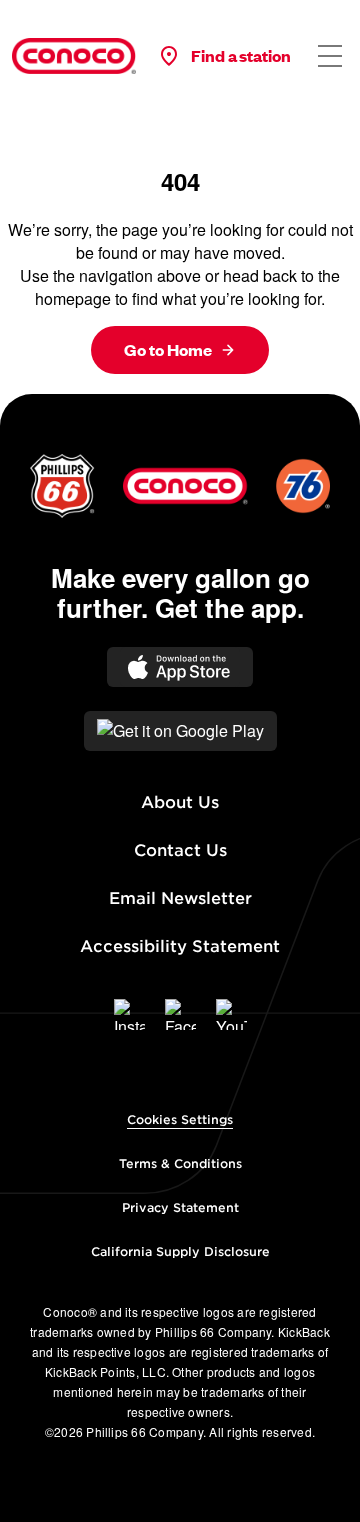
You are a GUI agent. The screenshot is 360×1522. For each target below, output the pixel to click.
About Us (180, 802)
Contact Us (180, 850)
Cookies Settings (180, 1119)
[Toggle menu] (330, 56)
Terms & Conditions (180, 1163)
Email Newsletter (180, 898)
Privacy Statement (180, 1207)
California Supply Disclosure (180, 1251)
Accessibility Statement (180, 946)
